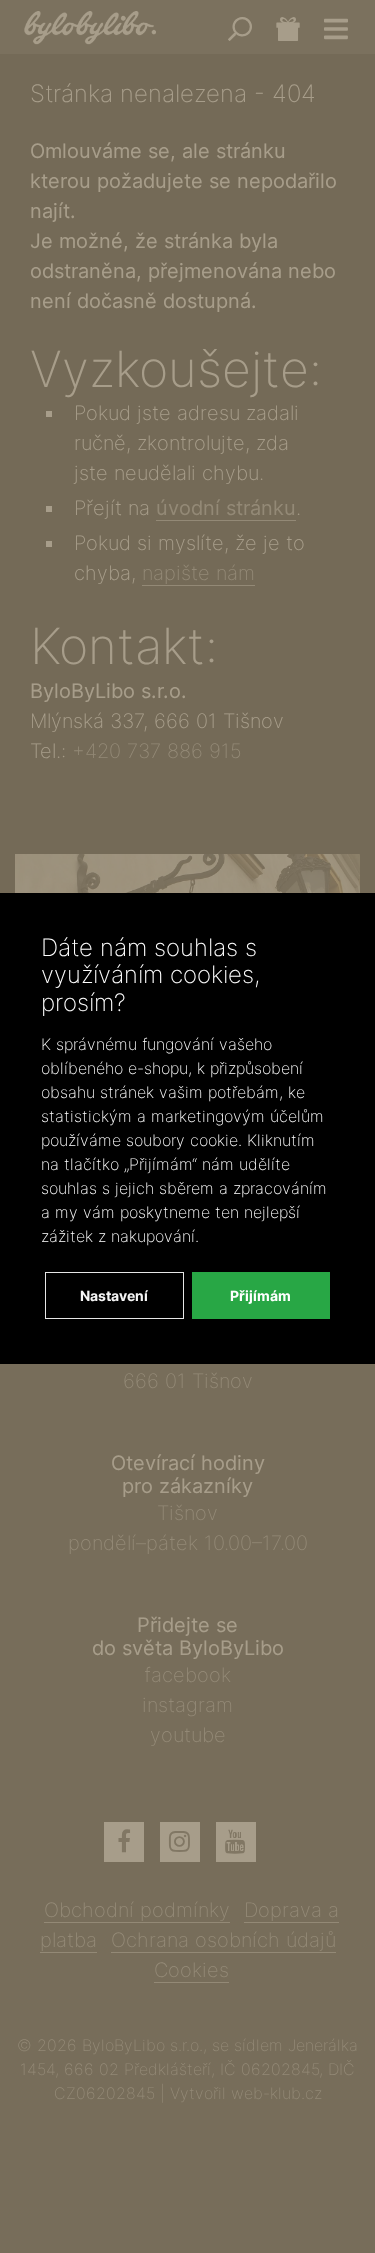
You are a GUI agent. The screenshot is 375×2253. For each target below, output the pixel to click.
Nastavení (114, 1295)
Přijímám (260, 1295)
